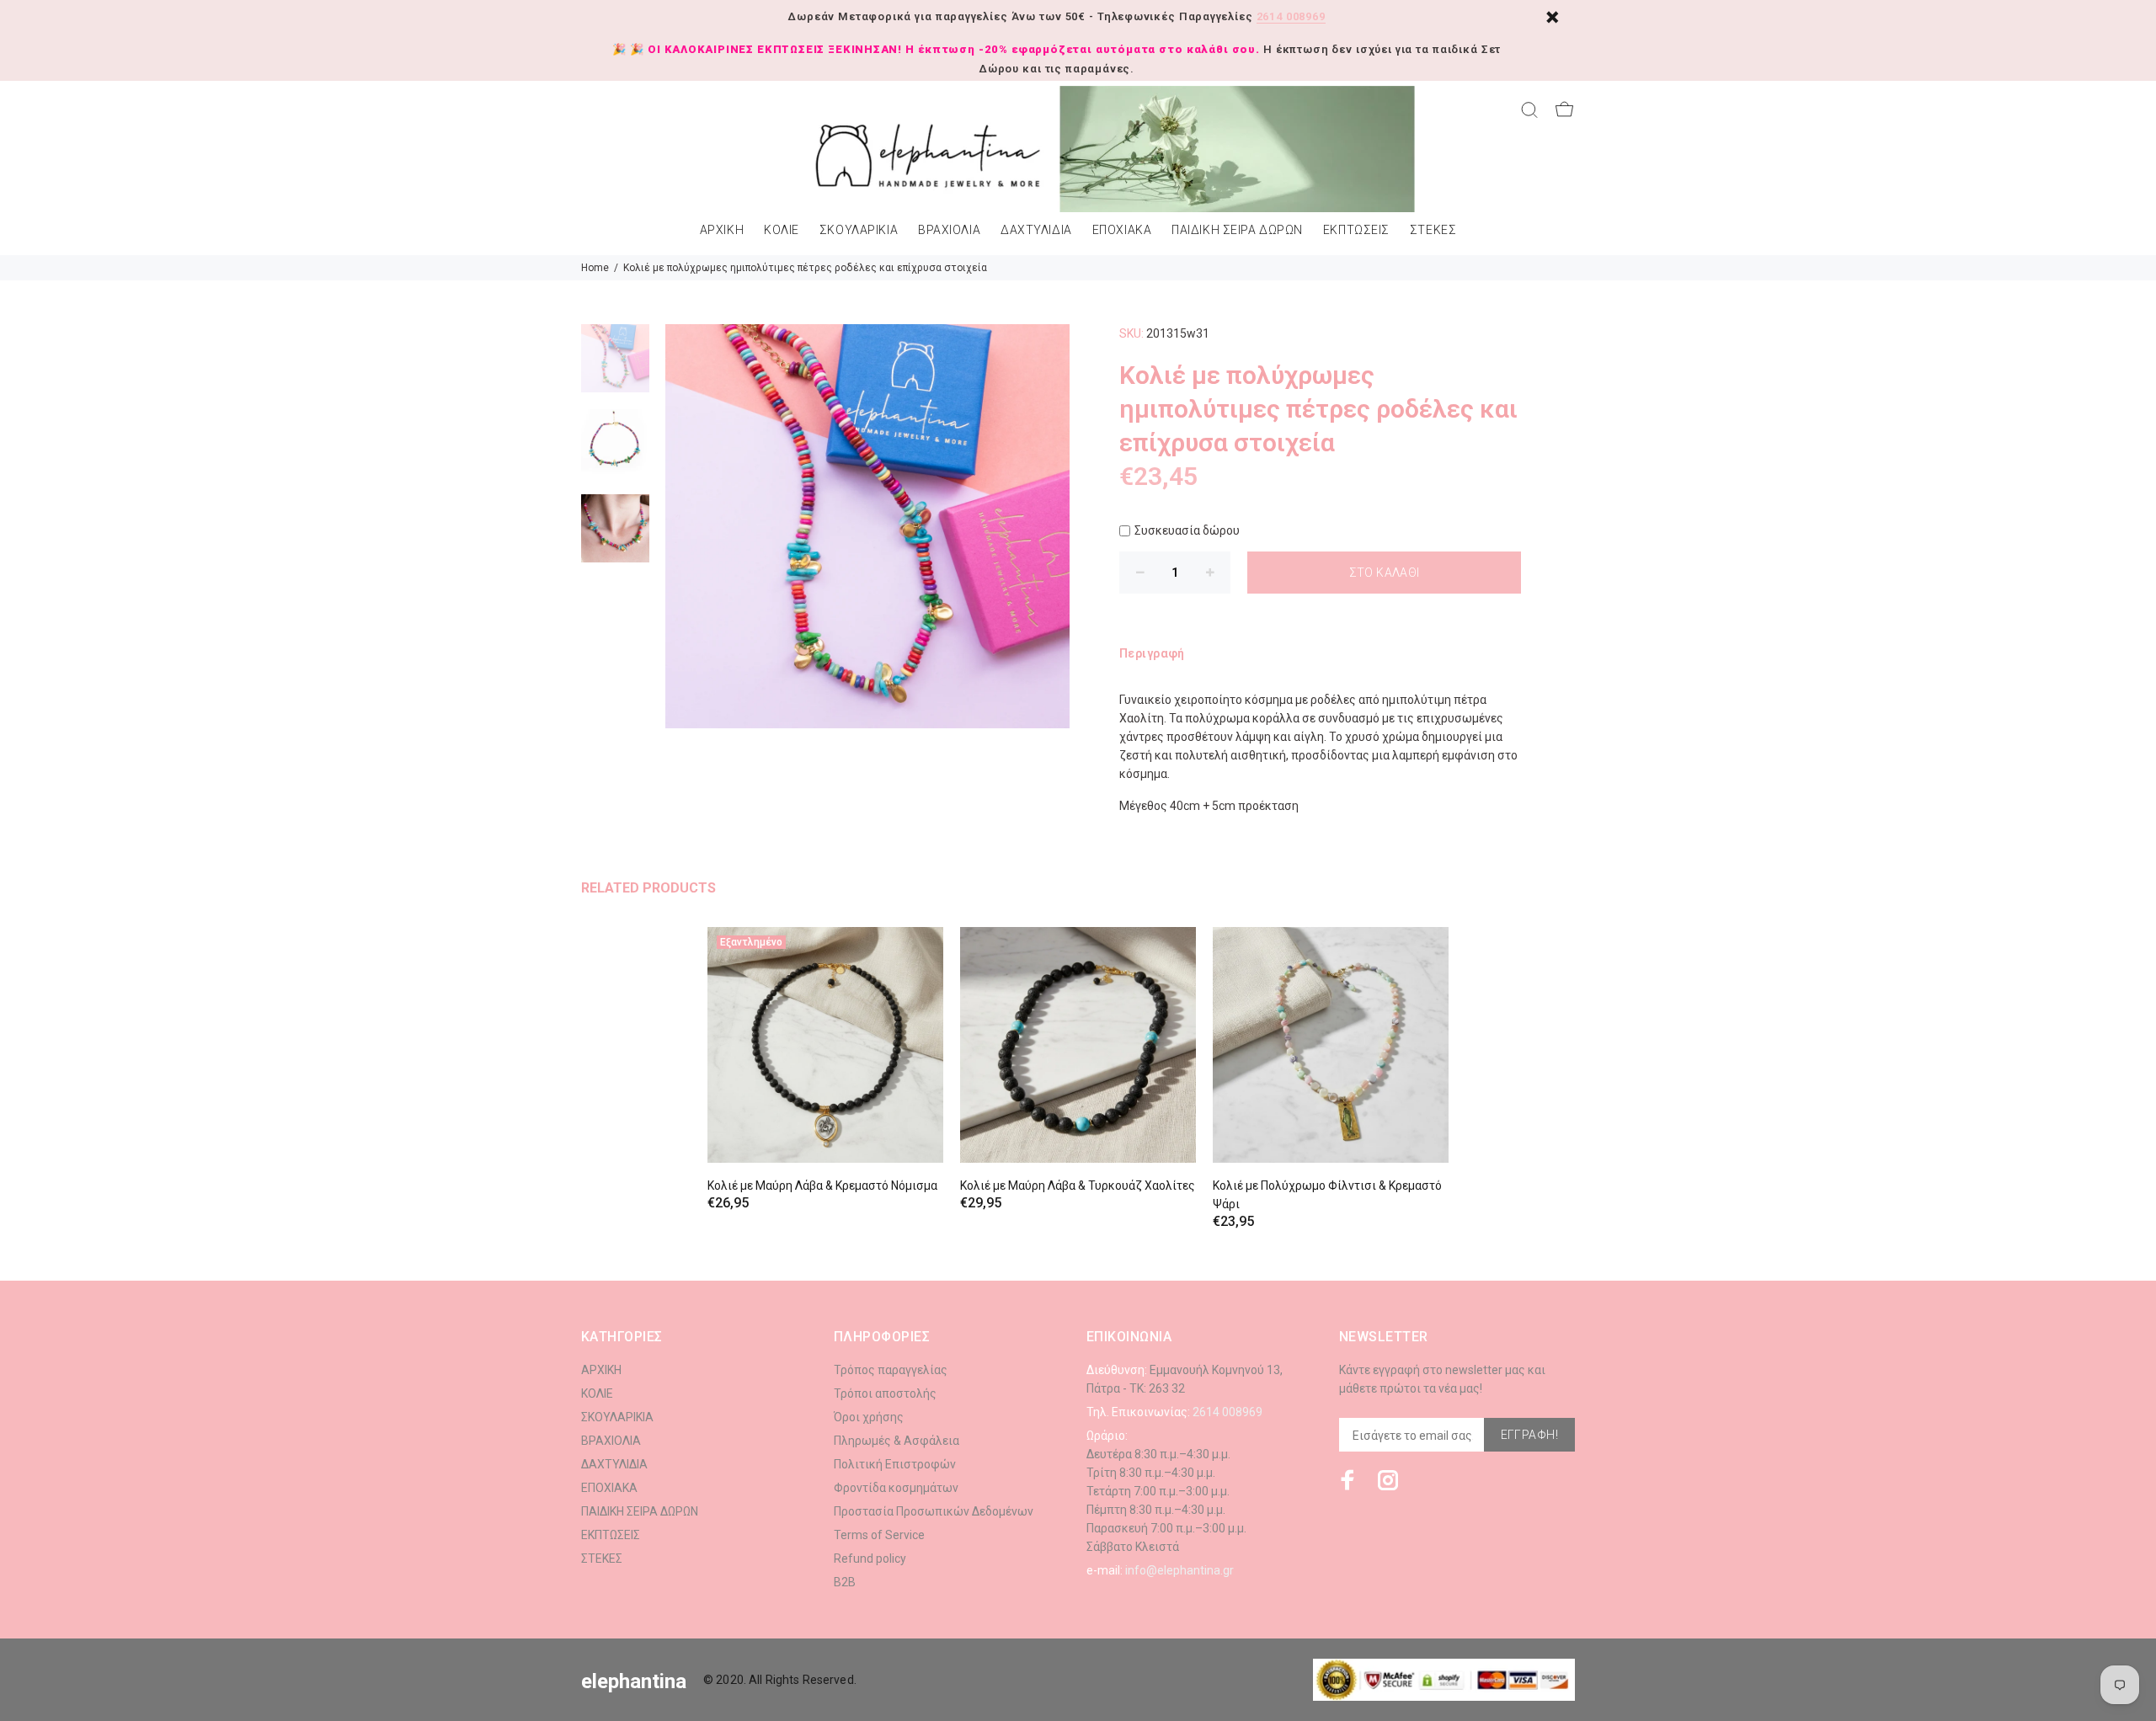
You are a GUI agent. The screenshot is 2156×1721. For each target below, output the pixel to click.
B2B (845, 1582)
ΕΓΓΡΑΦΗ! (1529, 1435)
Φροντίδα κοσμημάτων (896, 1488)
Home (595, 268)
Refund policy (870, 1558)
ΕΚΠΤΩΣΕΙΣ (1356, 230)
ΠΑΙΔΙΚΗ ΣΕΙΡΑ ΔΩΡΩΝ (1237, 230)
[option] (615, 367)
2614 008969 (1291, 16)
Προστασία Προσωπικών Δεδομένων (934, 1511)
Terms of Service (879, 1535)
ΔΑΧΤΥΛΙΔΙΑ (1036, 230)
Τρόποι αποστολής (885, 1393)
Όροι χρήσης (869, 1417)
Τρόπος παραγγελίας (891, 1370)
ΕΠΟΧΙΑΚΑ (1122, 230)
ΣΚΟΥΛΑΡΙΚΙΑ (859, 230)
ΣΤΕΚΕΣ (1433, 230)
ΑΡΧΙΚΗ (722, 230)
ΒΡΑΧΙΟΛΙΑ (949, 230)
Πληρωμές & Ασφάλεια (897, 1441)
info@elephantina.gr (1179, 1570)
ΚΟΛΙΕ (782, 230)
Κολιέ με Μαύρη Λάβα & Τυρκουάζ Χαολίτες (1078, 1186)
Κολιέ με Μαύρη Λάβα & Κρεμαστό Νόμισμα (822, 1186)
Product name (141, 1654)
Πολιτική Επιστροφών (895, 1464)
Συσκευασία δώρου (1187, 530)
